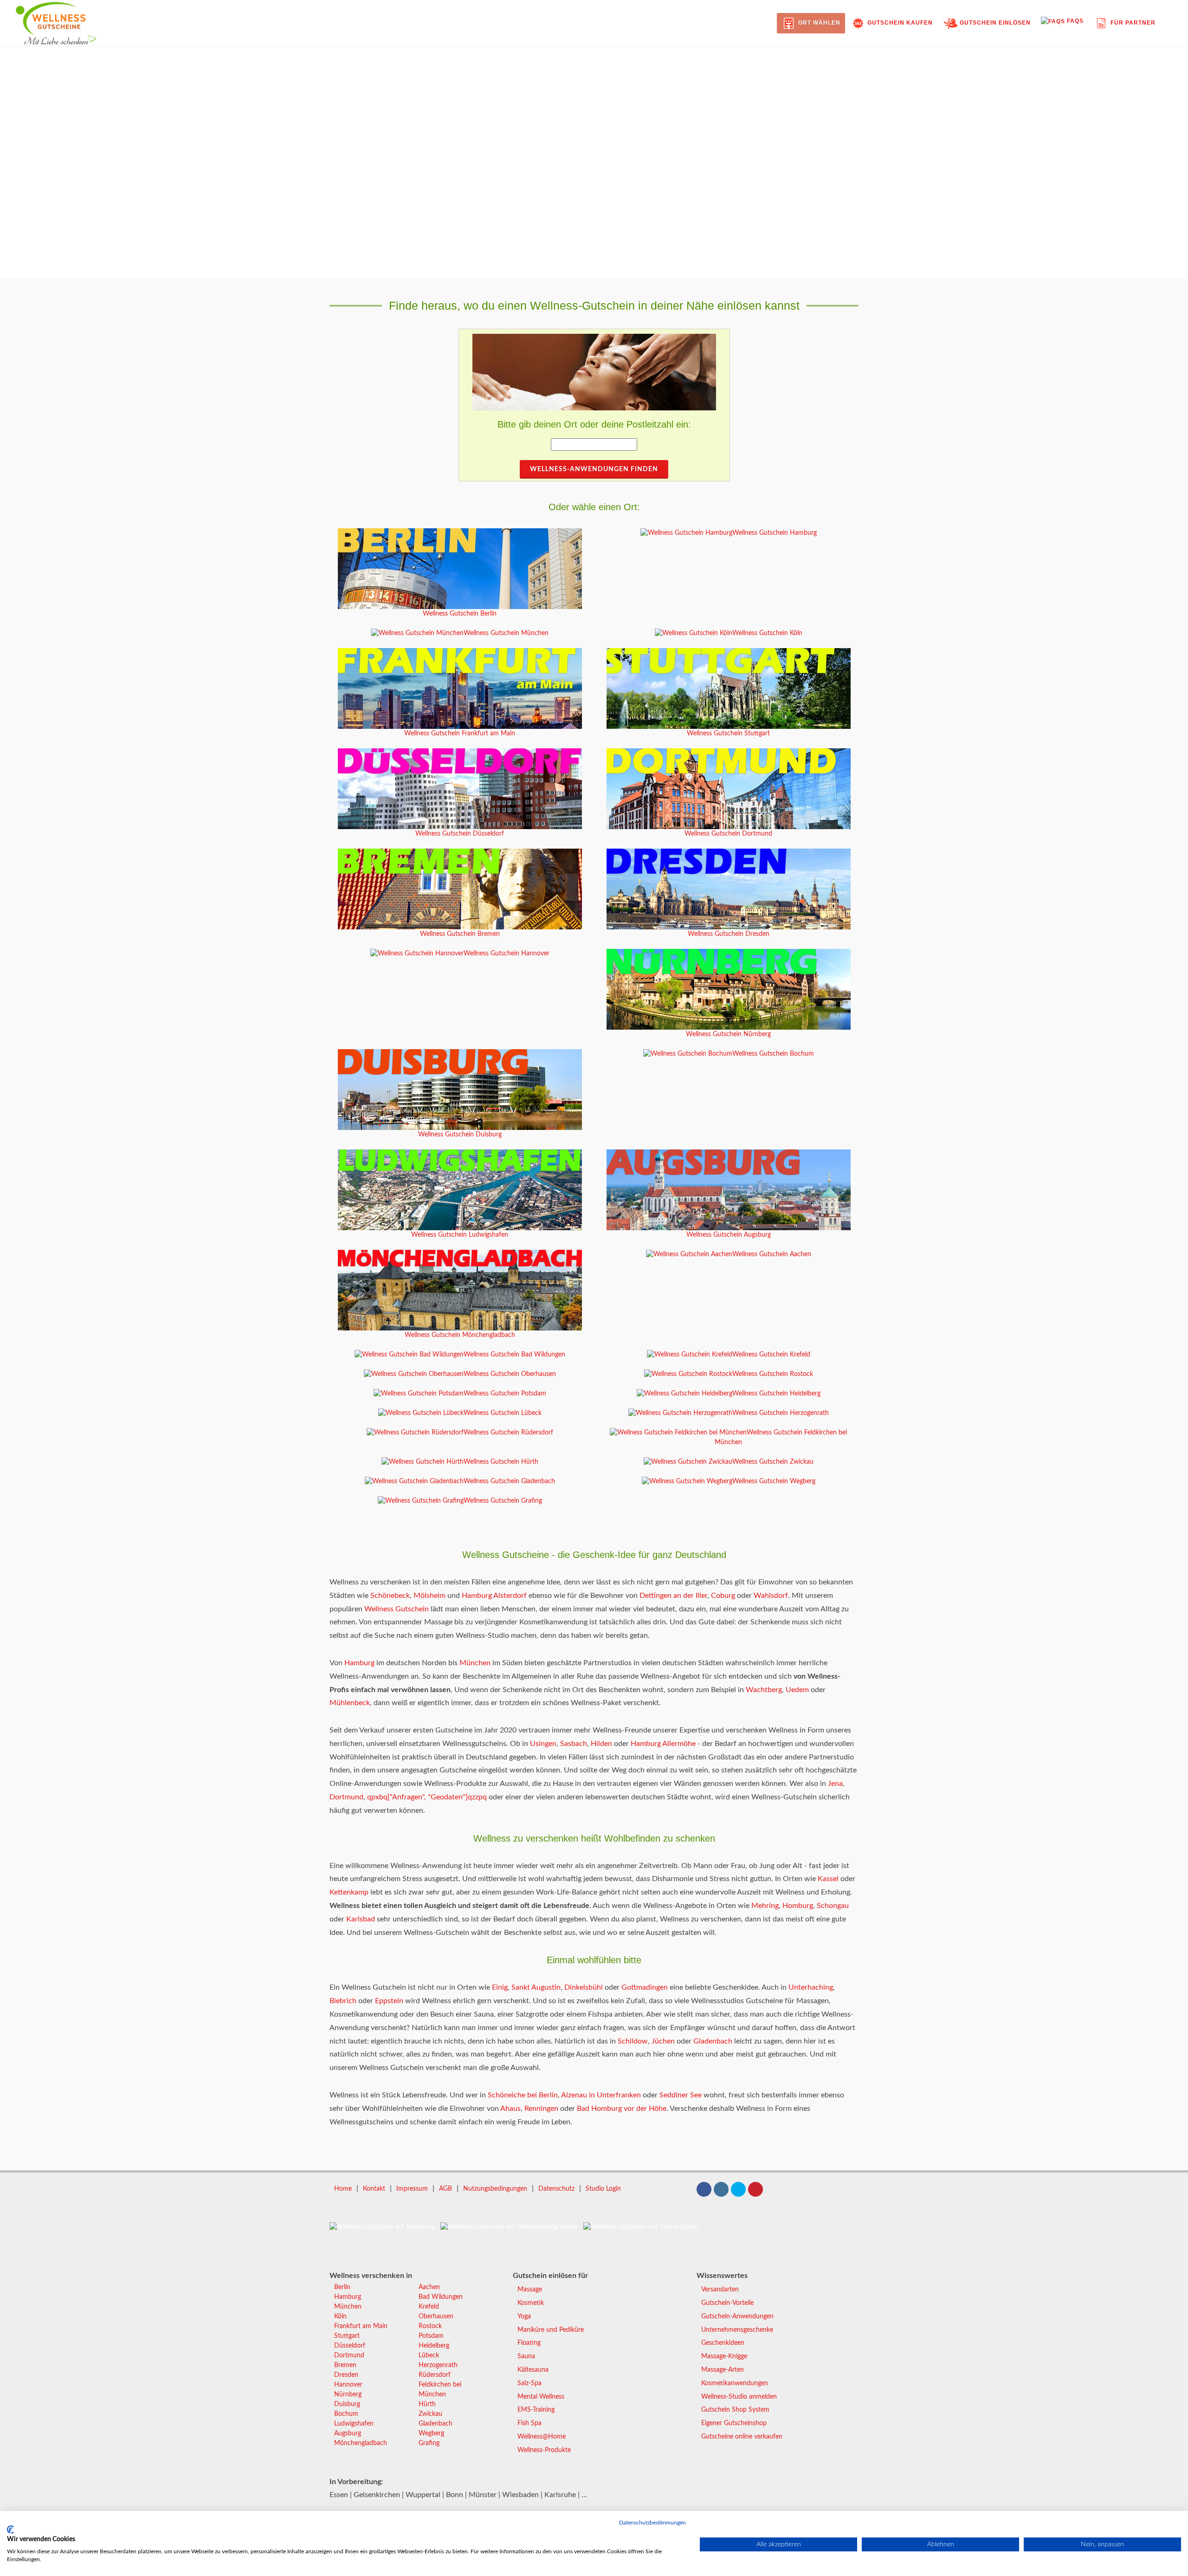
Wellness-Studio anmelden (739, 2397)
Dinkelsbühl (584, 1987)
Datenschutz (556, 2189)
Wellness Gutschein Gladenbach (509, 1481)
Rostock (430, 2326)
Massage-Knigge (724, 2356)
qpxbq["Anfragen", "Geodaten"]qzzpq (427, 1797)
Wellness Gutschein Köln (767, 633)
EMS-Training (536, 2410)
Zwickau (430, 2414)
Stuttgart (347, 2336)
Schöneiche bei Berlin (523, 2095)
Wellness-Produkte (544, 2450)
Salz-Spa (529, 2383)
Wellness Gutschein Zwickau (773, 1462)
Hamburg (359, 1663)
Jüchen (663, 2041)
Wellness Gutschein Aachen (772, 1254)
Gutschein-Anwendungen (737, 2316)
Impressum (412, 2189)
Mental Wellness (541, 2397)
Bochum (346, 2414)
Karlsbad (361, 1919)
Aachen (429, 2287)
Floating (529, 2343)
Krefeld (429, 2307)
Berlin (342, 2287)
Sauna (526, 2356)
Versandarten (720, 2290)
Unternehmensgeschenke (737, 2330)
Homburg (798, 1906)
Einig (500, 1987)
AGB (445, 2189)
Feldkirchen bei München (440, 2390)
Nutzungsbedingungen (495, 2189)
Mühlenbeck (350, 1703)
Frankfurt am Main (361, 2326)
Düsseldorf (350, 2346)
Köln (340, 2316)
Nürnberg (348, 2394)
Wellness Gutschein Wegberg (774, 1481)
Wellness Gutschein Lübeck (503, 1413)
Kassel (828, 1879)
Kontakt (374, 2189)
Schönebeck (390, 1596)
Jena (835, 1784)
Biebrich (343, 2001)
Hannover (348, 2385)
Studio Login (603, 2189)
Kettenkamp (349, 1892)
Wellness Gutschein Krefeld (771, 1355)
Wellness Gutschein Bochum (773, 1054)
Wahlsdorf (771, 1596)
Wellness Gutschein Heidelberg (776, 1394)
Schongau (833, 1906)
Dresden (346, 2375)
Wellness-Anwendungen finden (594, 469)
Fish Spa (529, 2423)
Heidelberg (434, 2346)
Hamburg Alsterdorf (494, 1596)
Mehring (765, 1906)
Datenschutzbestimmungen (652, 2523)
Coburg (723, 1596)
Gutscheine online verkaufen (742, 2437)
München (475, 1663)
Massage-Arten (723, 2370)
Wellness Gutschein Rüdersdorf (508, 1433)
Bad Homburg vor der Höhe (622, 2109)
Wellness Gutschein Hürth (501, 1462)
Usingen (543, 1744)
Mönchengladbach (361, 2443)
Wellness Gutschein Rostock (773, 1374)
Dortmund (346, 1797)
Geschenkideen (723, 2343)
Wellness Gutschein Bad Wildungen (514, 1355)
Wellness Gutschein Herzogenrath (781, 1413)
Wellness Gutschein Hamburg (775, 533)
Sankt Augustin (536, 1987)
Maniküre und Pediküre (551, 2330)
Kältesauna (533, 2370)
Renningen (541, 2109)
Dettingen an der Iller (673, 1596)
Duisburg (347, 2404)
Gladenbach (713, 2041)
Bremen (345, 2365)
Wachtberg (764, 1690)
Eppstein (389, 2001)
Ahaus (510, 2109)
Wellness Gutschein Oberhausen (510, 1374)
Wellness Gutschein (397, 1609)
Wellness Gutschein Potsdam (505, 1394)
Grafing (429, 2443)
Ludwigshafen (354, 2424)
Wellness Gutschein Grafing (503, 1501)
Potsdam (431, 2336)
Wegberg (431, 2433)
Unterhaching (811, 1987)
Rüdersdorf (435, 2375)
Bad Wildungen (441, 2297)
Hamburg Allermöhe (663, 1744)
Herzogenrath (438, 2365)
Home (343, 2189)
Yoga (524, 2316)
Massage (530, 2290)
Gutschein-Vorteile (727, 2303)
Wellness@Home (542, 2437)
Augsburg (348, 2433)
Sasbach (574, 1744)
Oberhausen (436, 2316)
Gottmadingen (645, 1987)
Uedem (797, 1690)
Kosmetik (531, 2303)
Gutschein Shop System (735, 2410)
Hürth (427, 2404)
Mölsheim (429, 1596)
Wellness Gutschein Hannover (507, 954)
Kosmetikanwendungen (735, 2383)
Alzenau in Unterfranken (601, 2095)
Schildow (633, 2041)
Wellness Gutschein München (506, 633)
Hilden (601, 1744)
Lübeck (429, 2355)
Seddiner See (681, 2095)
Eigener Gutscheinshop (734, 2423)
